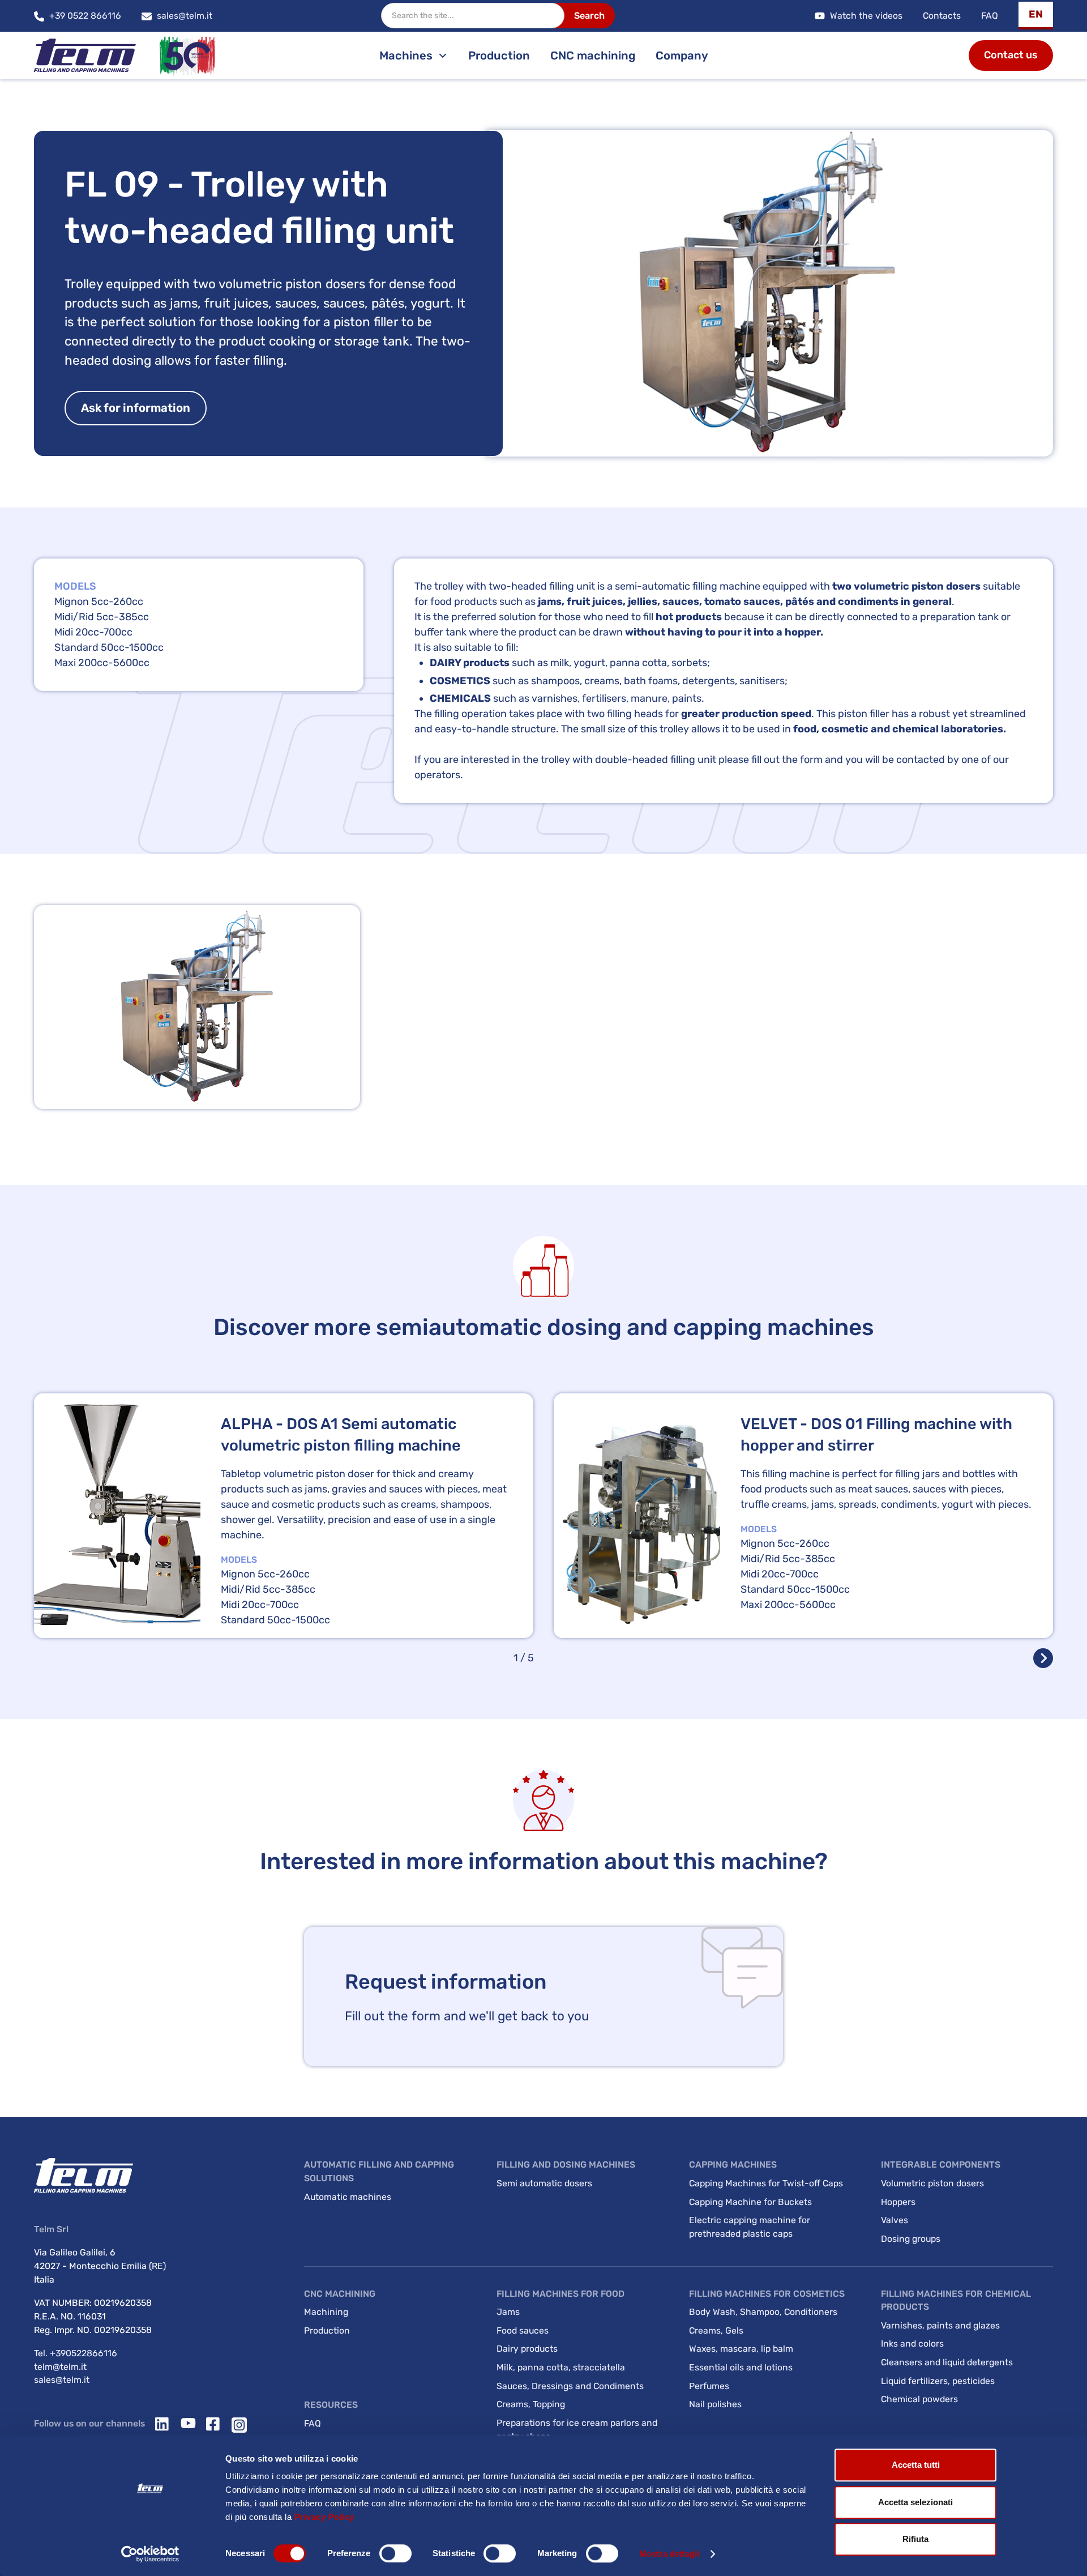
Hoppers (898, 2202)
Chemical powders (919, 2399)
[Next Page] (1043, 1658)
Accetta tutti (916, 2465)
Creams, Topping (531, 2404)
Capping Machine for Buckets (750, 2202)
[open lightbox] (197, 1007)
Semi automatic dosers (544, 2183)
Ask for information (136, 408)
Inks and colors (912, 2343)
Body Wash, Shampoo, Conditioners (763, 2312)
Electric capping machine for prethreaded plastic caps (750, 2227)
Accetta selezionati (915, 2502)
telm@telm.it (60, 2367)
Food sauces (523, 2330)
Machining (326, 2312)
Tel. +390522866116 (76, 2353)
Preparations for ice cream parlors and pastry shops (577, 2430)
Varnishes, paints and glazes (940, 2325)
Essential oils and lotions (741, 2367)
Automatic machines (348, 2197)
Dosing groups (911, 2239)
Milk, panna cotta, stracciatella (561, 2367)
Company (682, 56)
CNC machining (593, 56)
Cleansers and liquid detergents (947, 2362)
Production (499, 56)
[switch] (395, 2553)
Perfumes (709, 2386)
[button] (1036, 16)
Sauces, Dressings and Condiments (570, 2386)
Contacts (942, 16)
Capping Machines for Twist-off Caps (766, 2183)
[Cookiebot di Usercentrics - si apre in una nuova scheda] (150, 2554)
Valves (895, 2220)
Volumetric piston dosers (932, 2183)
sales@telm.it (62, 2380)
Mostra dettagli (669, 2554)
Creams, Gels (716, 2330)
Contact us (1011, 55)
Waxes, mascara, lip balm (741, 2349)
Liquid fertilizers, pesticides (938, 2381)
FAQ (990, 16)
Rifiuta (915, 2539)
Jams (508, 2312)
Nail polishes (715, 2404)
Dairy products (527, 2349)
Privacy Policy (324, 2517)
